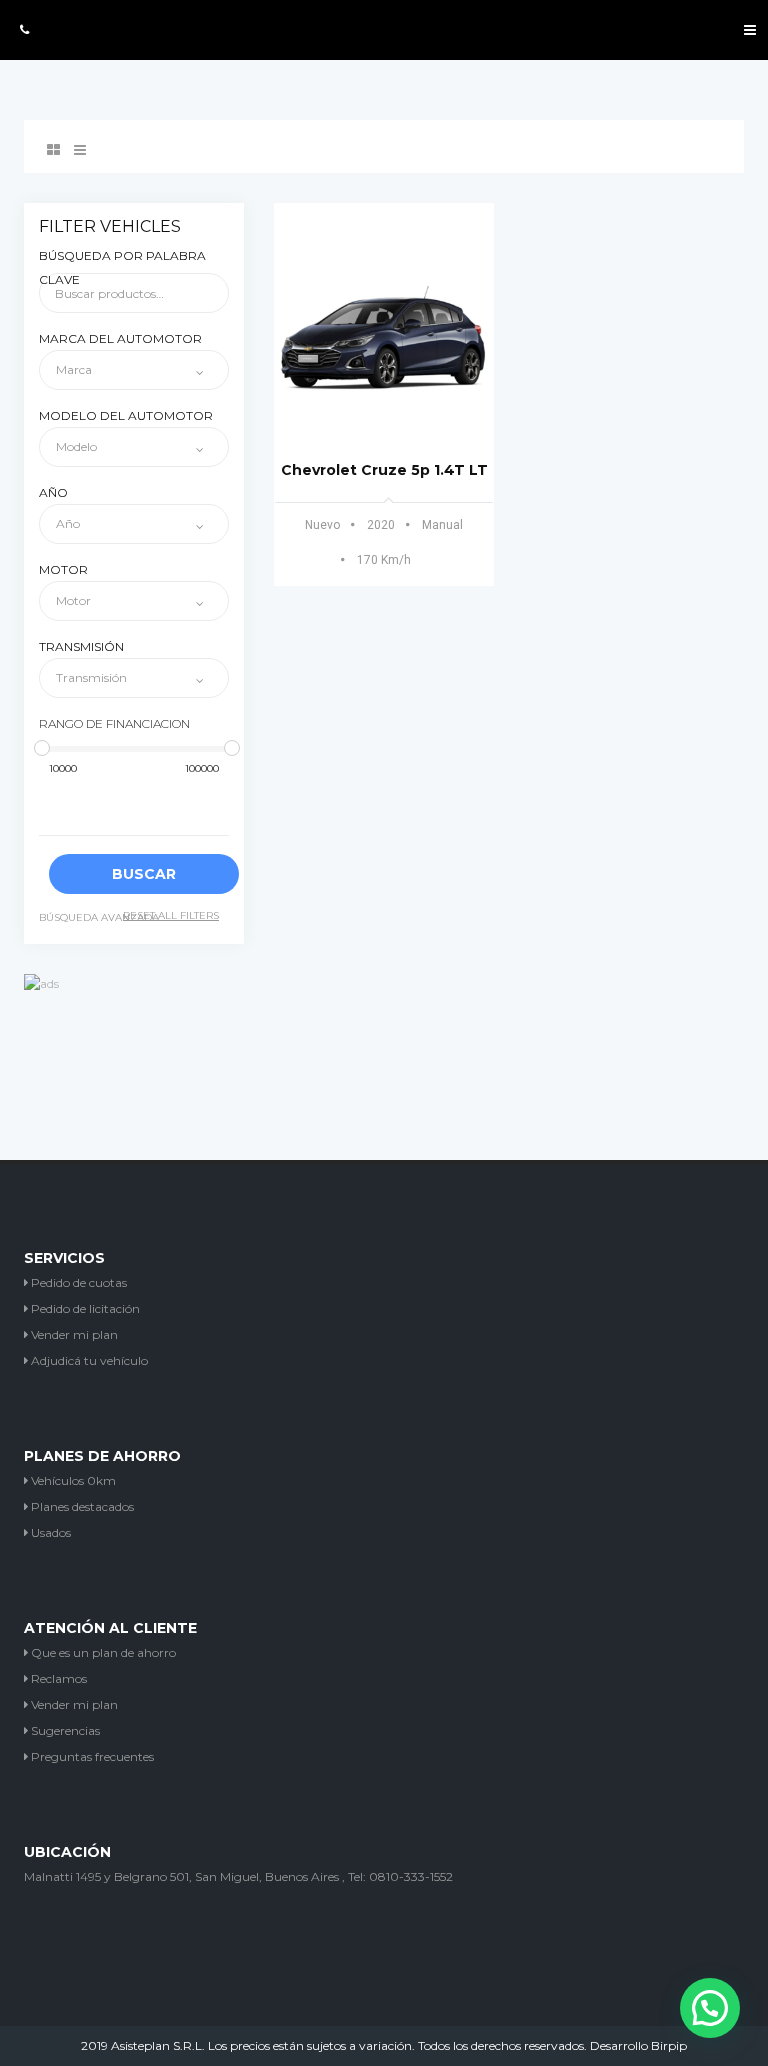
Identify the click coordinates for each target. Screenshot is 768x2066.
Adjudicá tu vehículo (88, 1360)
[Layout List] (79, 150)
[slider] (42, 748)
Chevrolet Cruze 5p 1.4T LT (384, 470)
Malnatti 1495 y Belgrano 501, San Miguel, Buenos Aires (181, 1876)
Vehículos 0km (72, 1480)
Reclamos (57, 1678)
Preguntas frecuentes (91, 1756)
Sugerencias (64, 1730)
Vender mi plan (73, 1334)
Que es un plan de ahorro (102, 1652)
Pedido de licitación (84, 1308)
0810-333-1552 (411, 1876)
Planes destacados (81, 1506)
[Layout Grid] (53, 150)
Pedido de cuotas (77, 1282)
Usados (49, 1532)
